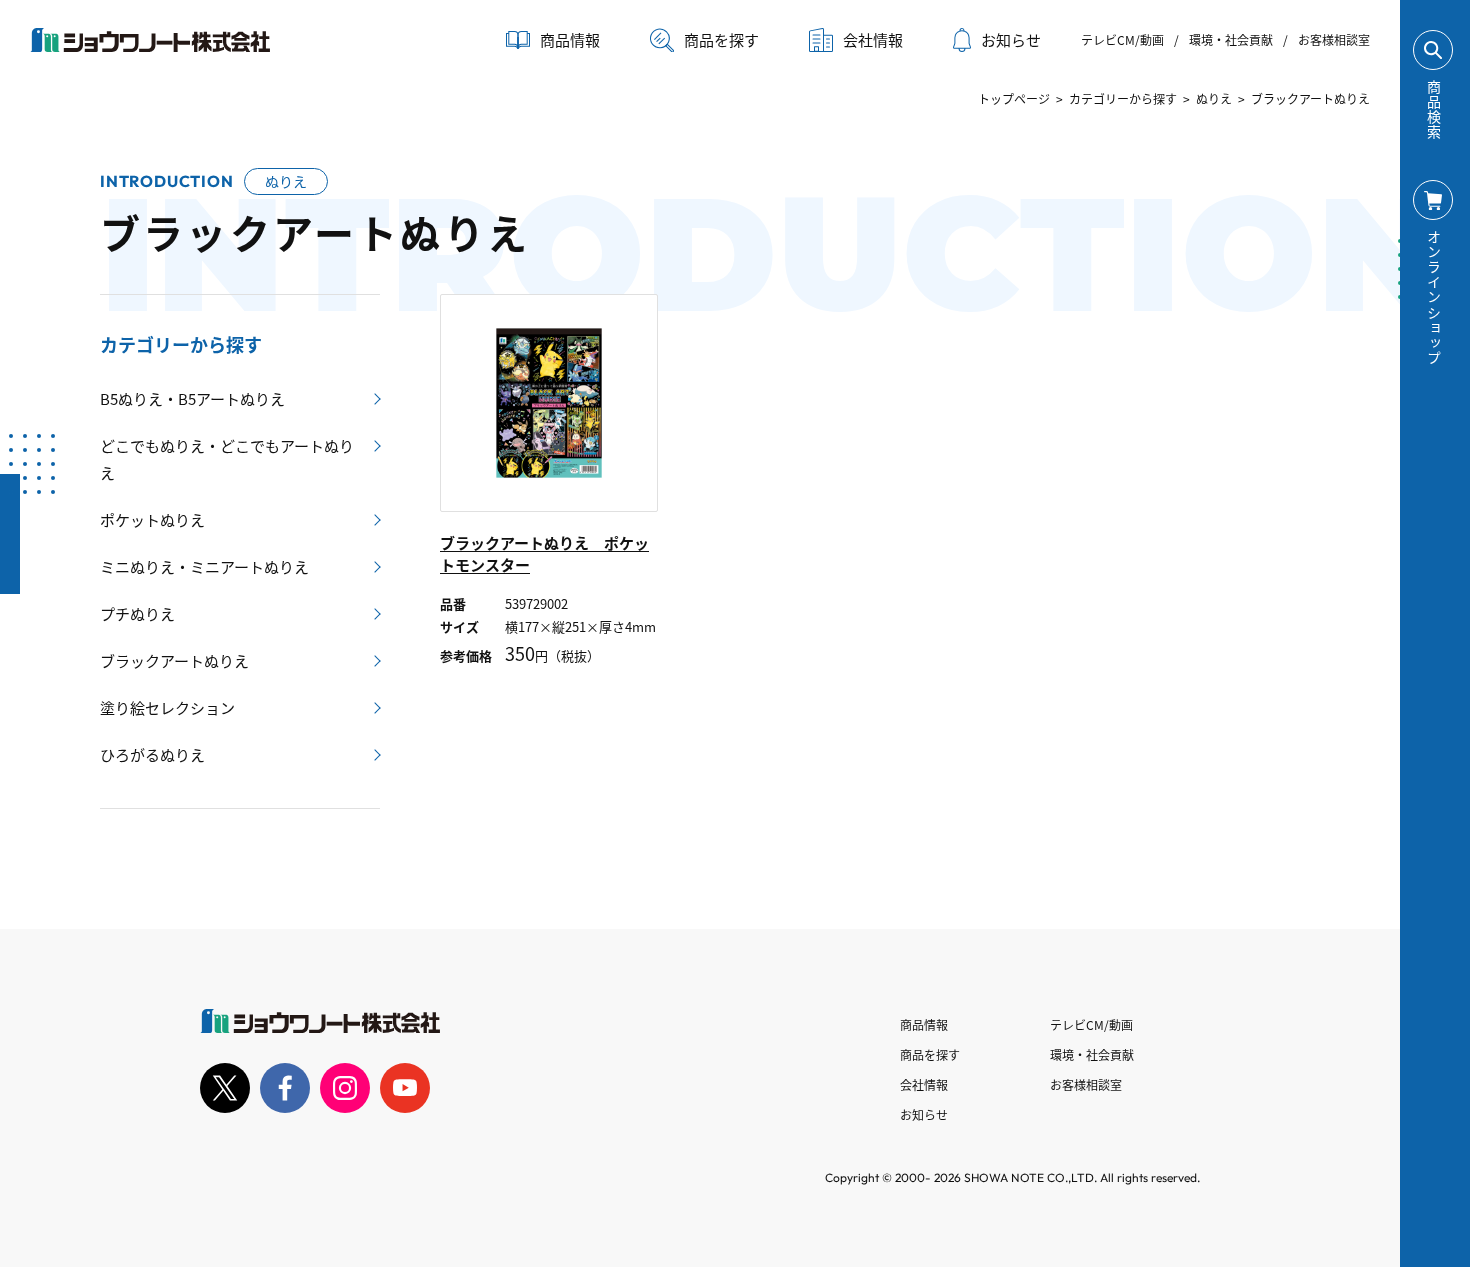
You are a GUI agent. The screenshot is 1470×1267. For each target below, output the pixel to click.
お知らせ (1011, 39)
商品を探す (721, 39)
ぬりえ (1214, 98)
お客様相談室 (1334, 39)
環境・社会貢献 (1231, 39)
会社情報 (924, 1084)
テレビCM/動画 (1122, 39)
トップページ (1014, 98)
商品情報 (924, 1024)
